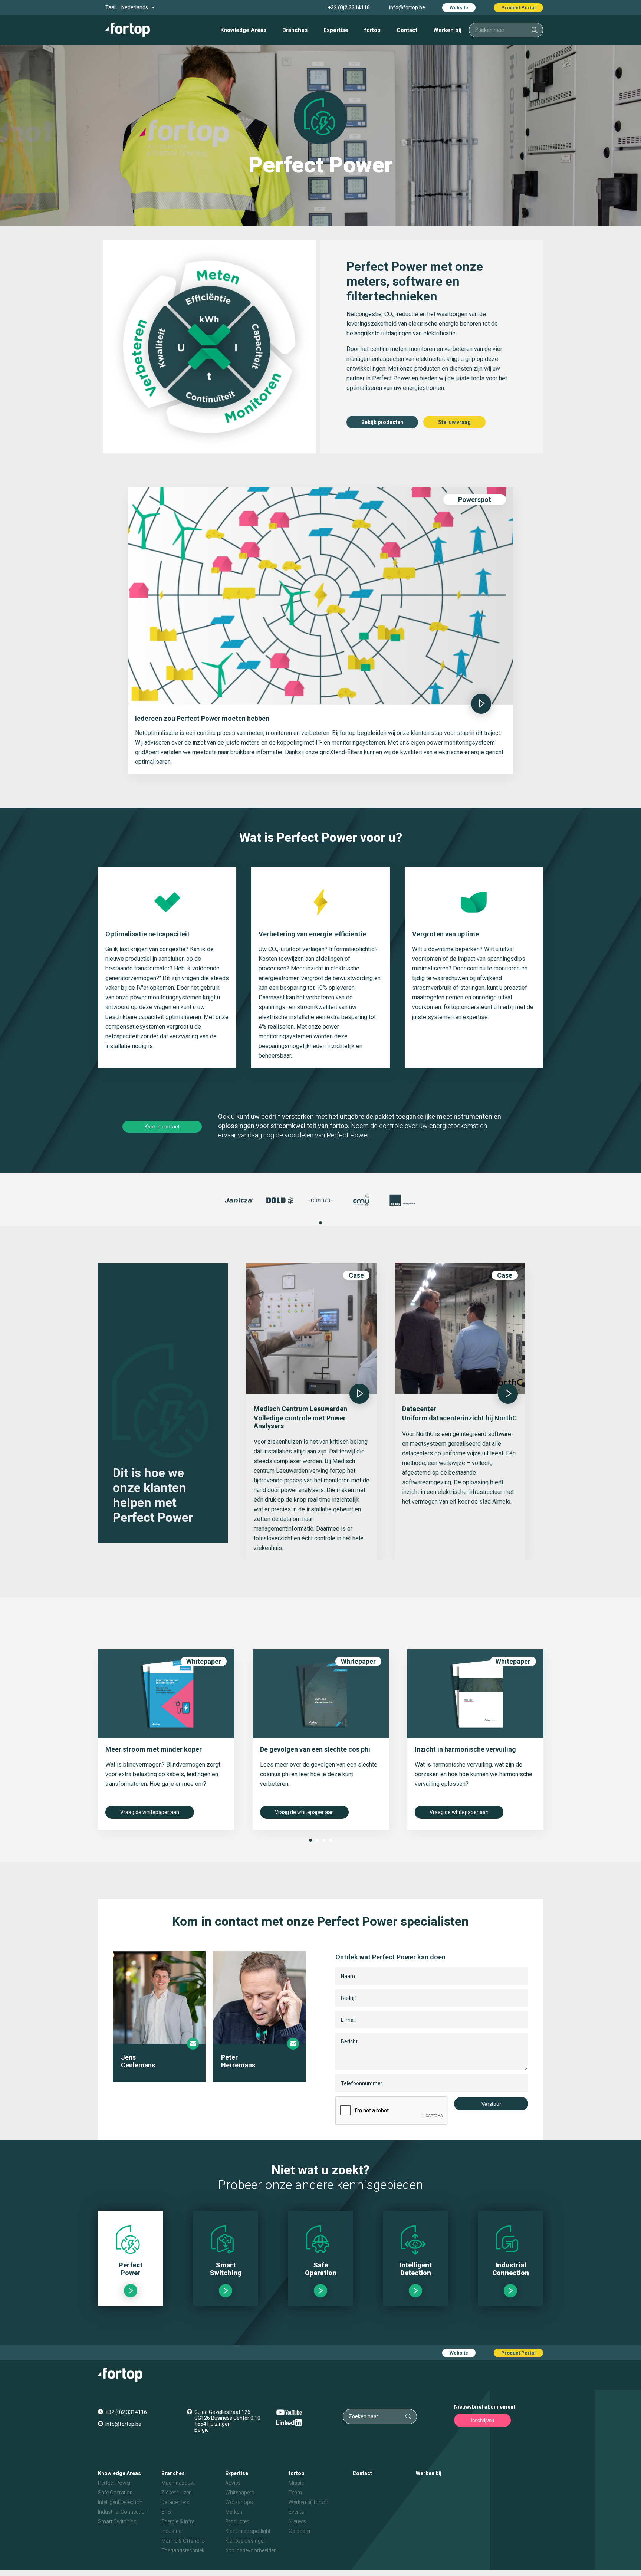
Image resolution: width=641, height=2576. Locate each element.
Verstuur (491, 2104)
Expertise (336, 30)
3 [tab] (324, 1840)
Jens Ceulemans (138, 2061)
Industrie (171, 2531)
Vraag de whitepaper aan (150, 1812)
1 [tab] (320, 1223)
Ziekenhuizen (177, 2493)
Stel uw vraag (454, 422)
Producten (237, 2521)
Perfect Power (114, 2483)
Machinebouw (178, 2483)
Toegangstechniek (183, 2550)
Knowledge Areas (243, 30)
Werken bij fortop (308, 2502)
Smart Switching (117, 2521)
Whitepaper (204, 1661)
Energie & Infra (178, 2521)
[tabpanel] (239, 1200)
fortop (372, 30)
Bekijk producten (382, 422)
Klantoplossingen (246, 2541)
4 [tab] (331, 1840)
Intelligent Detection (120, 2502)
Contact (407, 30)
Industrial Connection (123, 2512)
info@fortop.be (407, 7)
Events (296, 2512)
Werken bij (447, 30)
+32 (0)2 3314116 (349, 7)
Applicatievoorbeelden (251, 2550)
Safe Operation (115, 2493)
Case (356, 1275)
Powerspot (475, 500)
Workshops (239, 2502)
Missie (296, 2483)
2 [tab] (317, 1840)
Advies (233, 2483)
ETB (166, 2512)
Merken (234, 2512)
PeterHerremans (238, 2061)
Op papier (300, 2531)
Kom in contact (162, 1127)
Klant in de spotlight (248, 2531)
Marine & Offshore (183, 2541)
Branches (295, 30)
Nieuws (297, 2521)
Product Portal (518, 8)
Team (295, 2493)
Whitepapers (240, 2493)
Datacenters (175, 2502)
